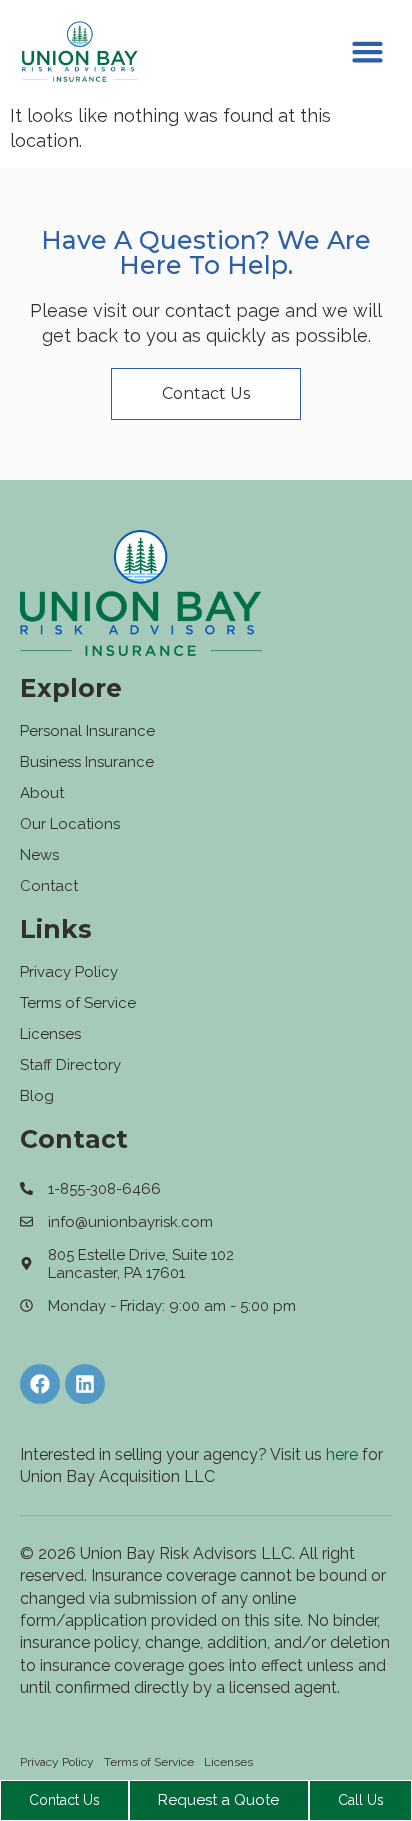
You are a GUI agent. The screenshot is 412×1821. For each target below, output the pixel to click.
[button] (368, 52)
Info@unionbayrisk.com (130, 1222)
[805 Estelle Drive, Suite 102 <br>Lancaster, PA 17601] (26, 1263)
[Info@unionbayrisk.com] (26, 1221)
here (342, 1454)
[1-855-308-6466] (26, 1188)
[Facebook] (40, 1384)
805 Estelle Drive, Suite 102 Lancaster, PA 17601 (141, 1264)
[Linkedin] (85, 1384)
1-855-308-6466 (104, 1189)
